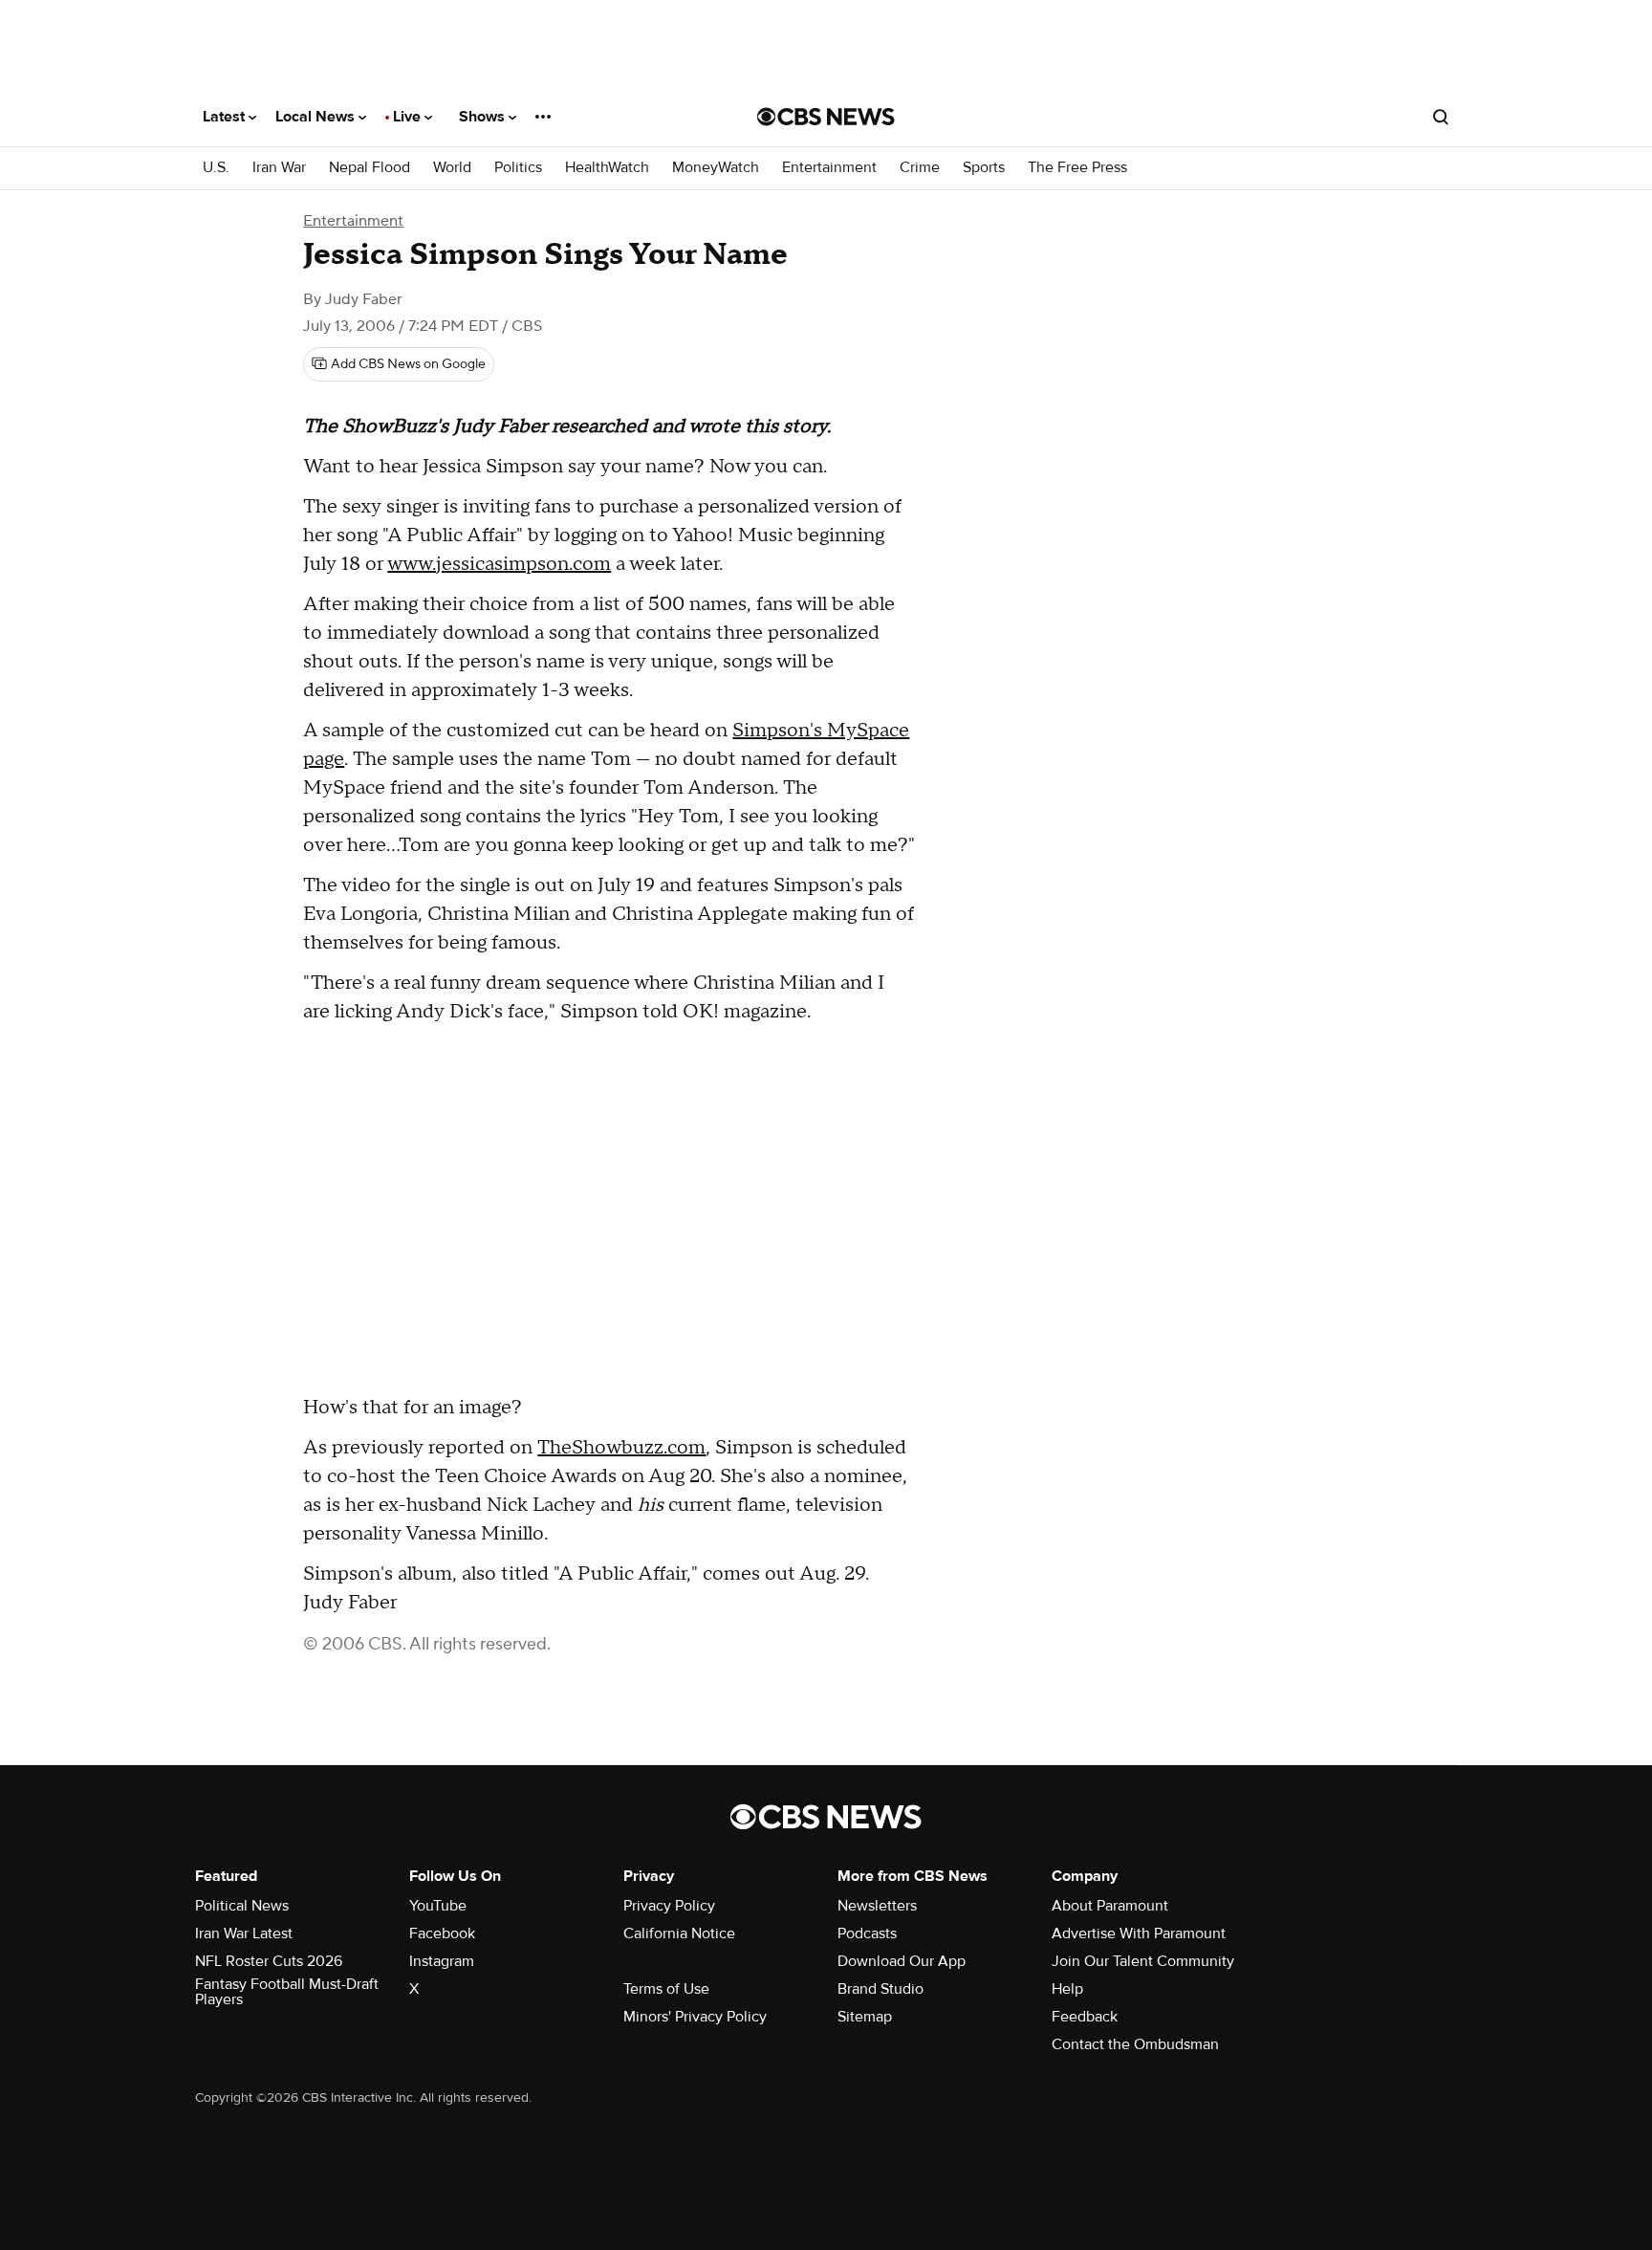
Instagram (442, 1961)
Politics (518, 168)
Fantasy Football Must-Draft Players (287, 1992)
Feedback (1085, 2017)
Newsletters (877, 1906)
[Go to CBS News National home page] (826, 117)
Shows (484, 117)
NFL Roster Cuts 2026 (269, 1961)
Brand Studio (880, 1989)
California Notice (679, 1933)
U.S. (216, 168)
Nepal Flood (370, 168)
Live (409, 117)
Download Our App (902, 1961)
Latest (226, 117)
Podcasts (867, 1933)
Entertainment (829, 168)
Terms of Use (666, 1989)
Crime (920, 168)
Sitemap (865, 2017)
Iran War (279, 168)
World (452, 168)
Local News (317, 117)
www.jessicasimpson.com (499, 564)
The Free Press (1077, 168)
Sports (984, 168)
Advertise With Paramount (1139, 1933)
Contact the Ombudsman (1135, 2044)
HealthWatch (607, 168)
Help (1067, 1989)
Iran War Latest (244, 1933)
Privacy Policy (669, 1906)
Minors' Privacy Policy (695, 2017)
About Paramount (1110, 1906)
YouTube (438, 1906)
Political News (242, 1906)
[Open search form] (1441, 117)
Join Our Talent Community (1143, 1961)
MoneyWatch (716, 168)
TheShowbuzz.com (621, 1448)
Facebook (442, 1933)
